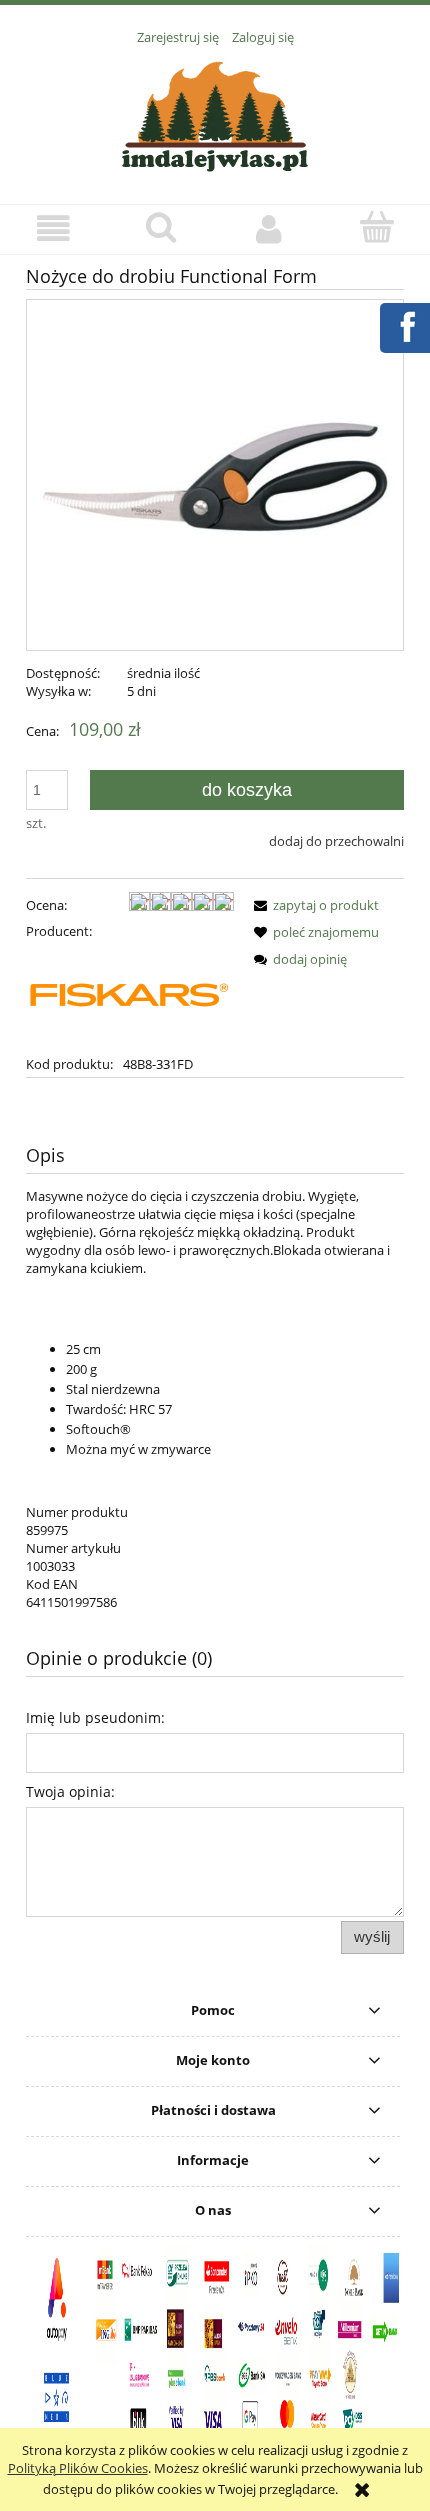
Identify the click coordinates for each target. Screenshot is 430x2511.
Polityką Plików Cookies (78, 2468)
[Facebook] (404, 325)
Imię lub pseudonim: (95, 1717)
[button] (54, 228)
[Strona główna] (215, 114)
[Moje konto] (269, 228)
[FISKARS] (130, 996)
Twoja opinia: (70, 1791)
